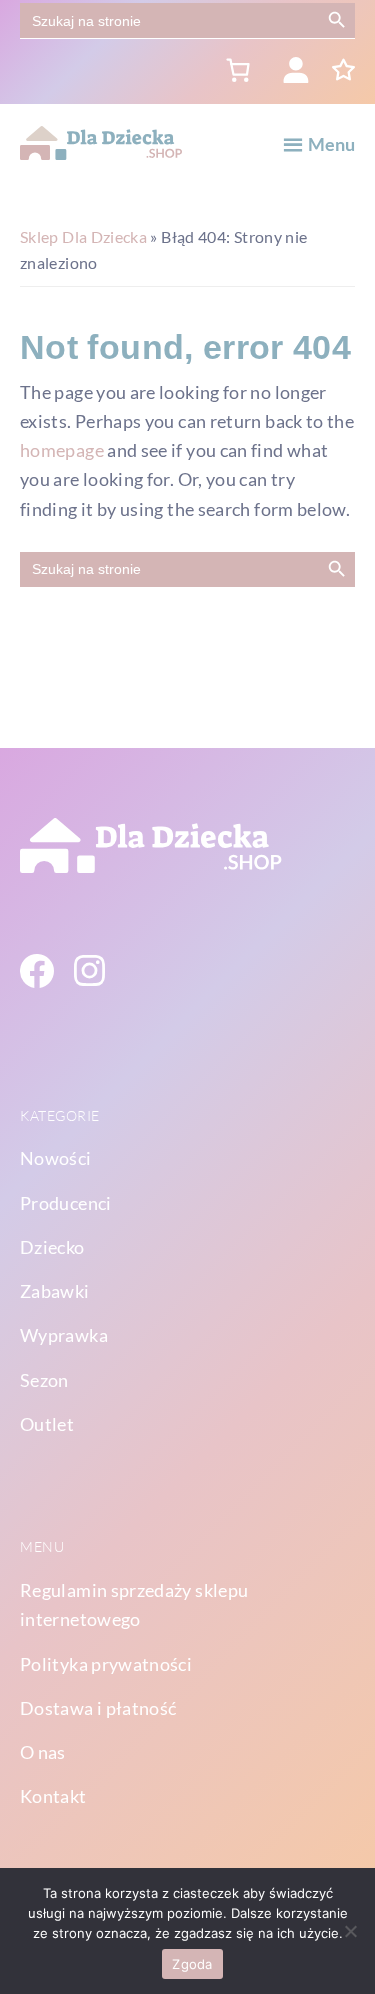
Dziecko (52, 1247)
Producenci (66, 1203)
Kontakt (53, 1796)
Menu (331, 144)
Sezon (44, 1380)
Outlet (47, 1424)
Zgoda (192, 1964)
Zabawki (55, 1291)
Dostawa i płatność (98, 1708)
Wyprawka (64, 1335)
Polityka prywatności (106, 1664)
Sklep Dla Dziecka (83, 236)
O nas (43, 1752)
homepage (62, 450)
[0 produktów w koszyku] (237, 70)
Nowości (56, 1158)
